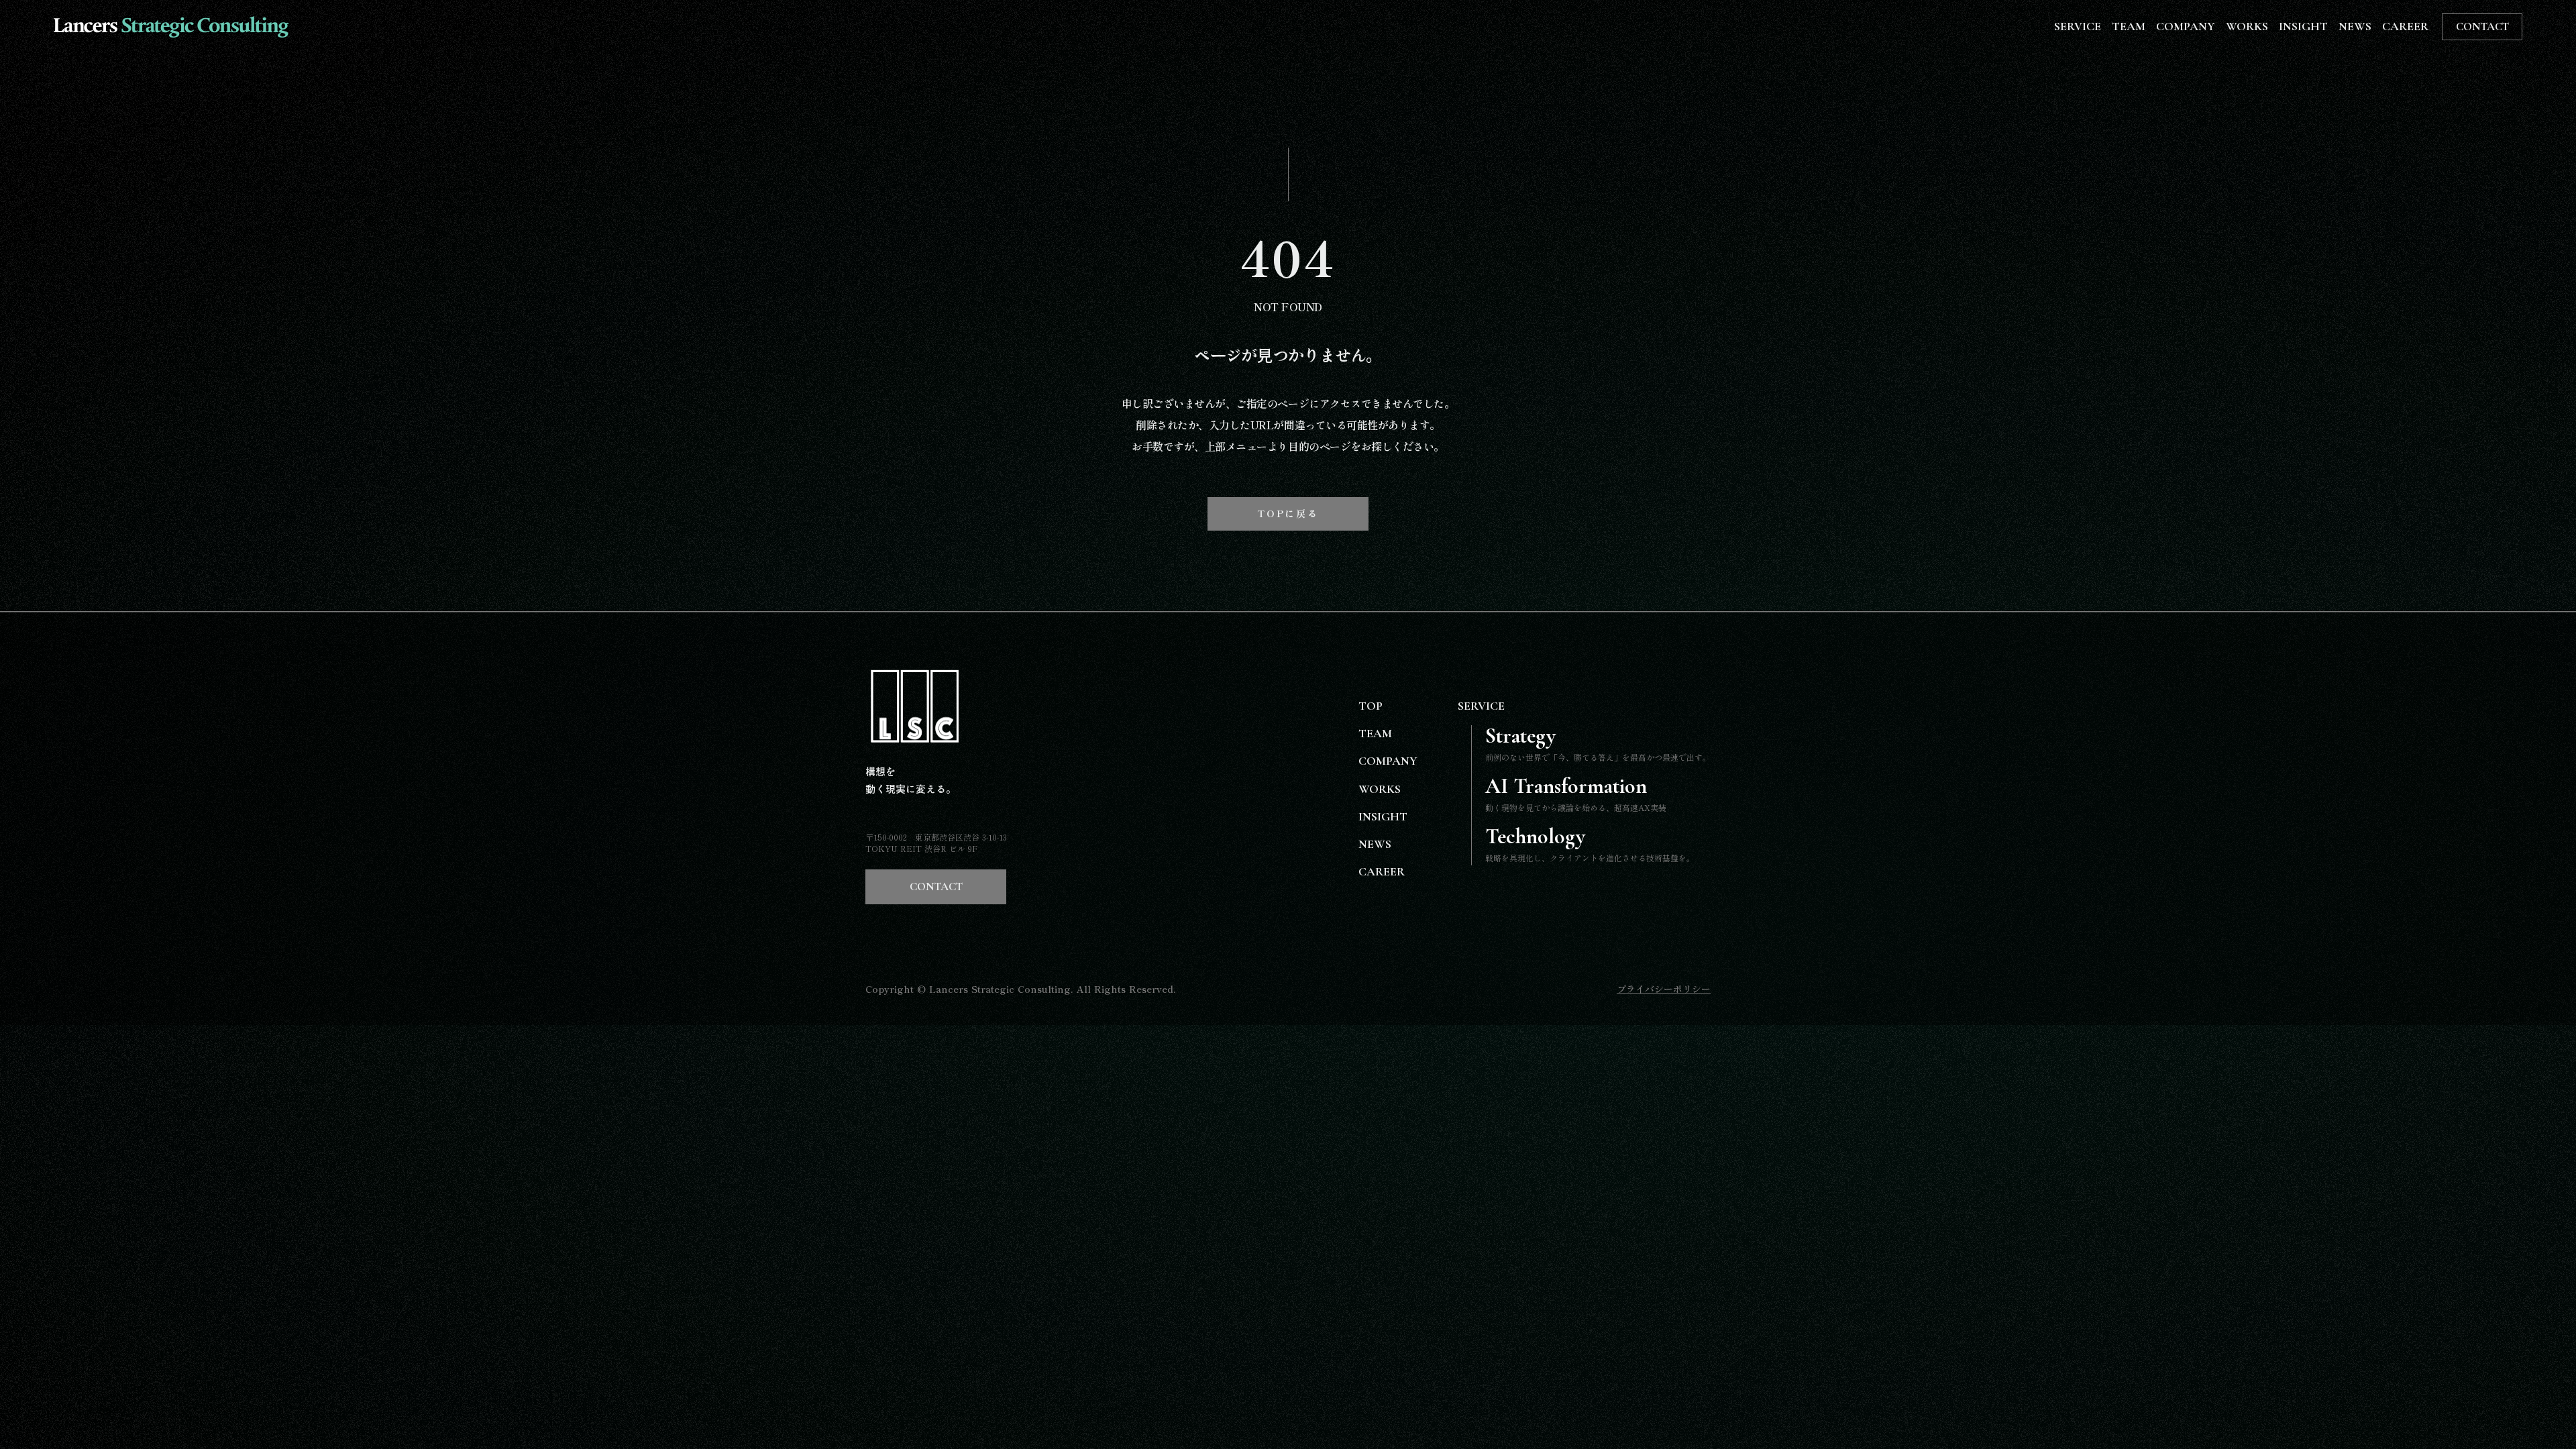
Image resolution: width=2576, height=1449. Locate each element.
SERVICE (2078, 26)
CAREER (2405, 26)
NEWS (2355, 26)
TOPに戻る (1288, 513)
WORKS (2247, 26)
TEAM (2129, 26)
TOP (1371, 706)
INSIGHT (2303, 26)
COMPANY (2186, 26)
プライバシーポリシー (1664, 989)
